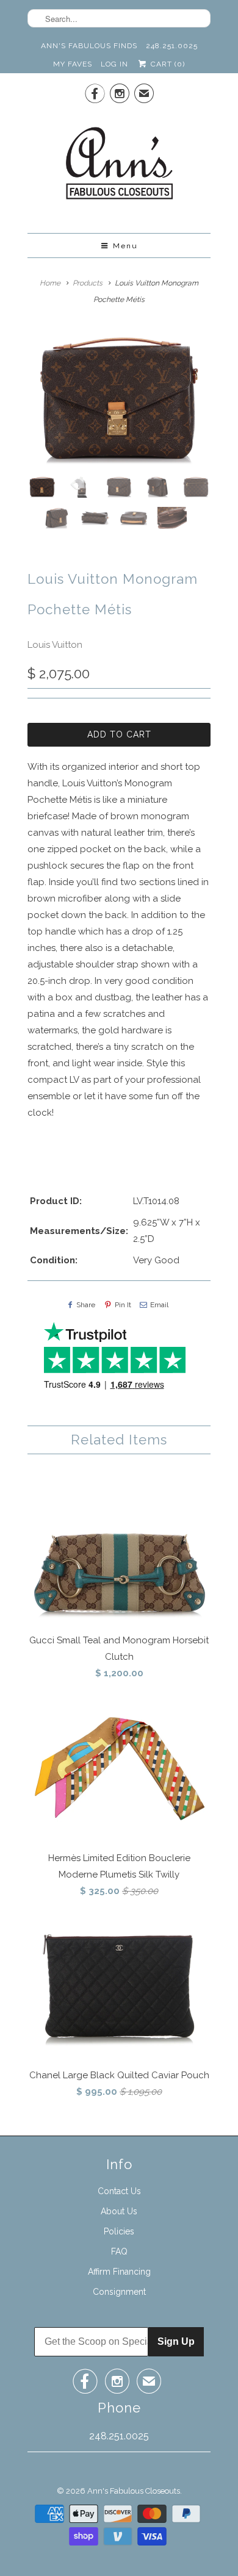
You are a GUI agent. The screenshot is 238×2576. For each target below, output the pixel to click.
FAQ (119, 2251)
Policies (119, 2231)
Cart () (166, 64)
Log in (114, 64)
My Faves (73, 64)
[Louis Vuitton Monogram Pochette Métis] (119, 398)
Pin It (123, 1305)
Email (159, 1305)
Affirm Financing (119, 2272)
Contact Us (119, 2191)
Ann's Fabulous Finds (89, 46)
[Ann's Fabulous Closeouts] (119, 167)
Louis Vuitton (55, 645)
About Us (119, 2211)
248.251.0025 (172, 46)
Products (88, 283)
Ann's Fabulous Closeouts (134, 2491)
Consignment (119, 2292)
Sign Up (176, 2341)
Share (86, 1305)
